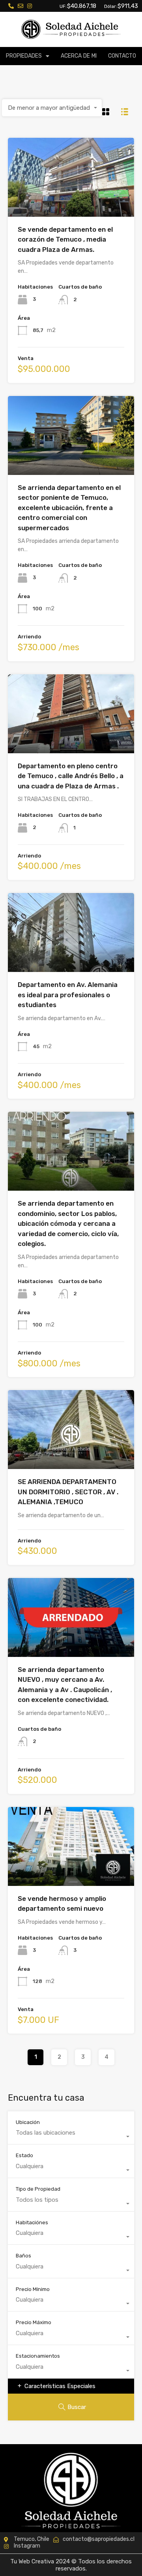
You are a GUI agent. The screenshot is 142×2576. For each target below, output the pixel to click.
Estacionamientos (38, 2356)
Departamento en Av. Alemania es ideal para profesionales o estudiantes (68, 995)
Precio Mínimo (33, 2289)
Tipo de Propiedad (38, 2189)
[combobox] (52, 108)
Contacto (122, 56)
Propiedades (24, 56)
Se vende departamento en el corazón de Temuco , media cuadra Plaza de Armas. (65, 239)
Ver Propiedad (71, 201)
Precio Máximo (34, 2322)
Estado (24, 2155)
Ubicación (28, 2122)
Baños (23, 2256)
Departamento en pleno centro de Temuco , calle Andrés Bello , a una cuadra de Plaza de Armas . (71, 776)
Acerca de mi (79, 56)
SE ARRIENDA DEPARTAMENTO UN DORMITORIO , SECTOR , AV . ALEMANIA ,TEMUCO (68, 1492)
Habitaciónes (32, 2222)
